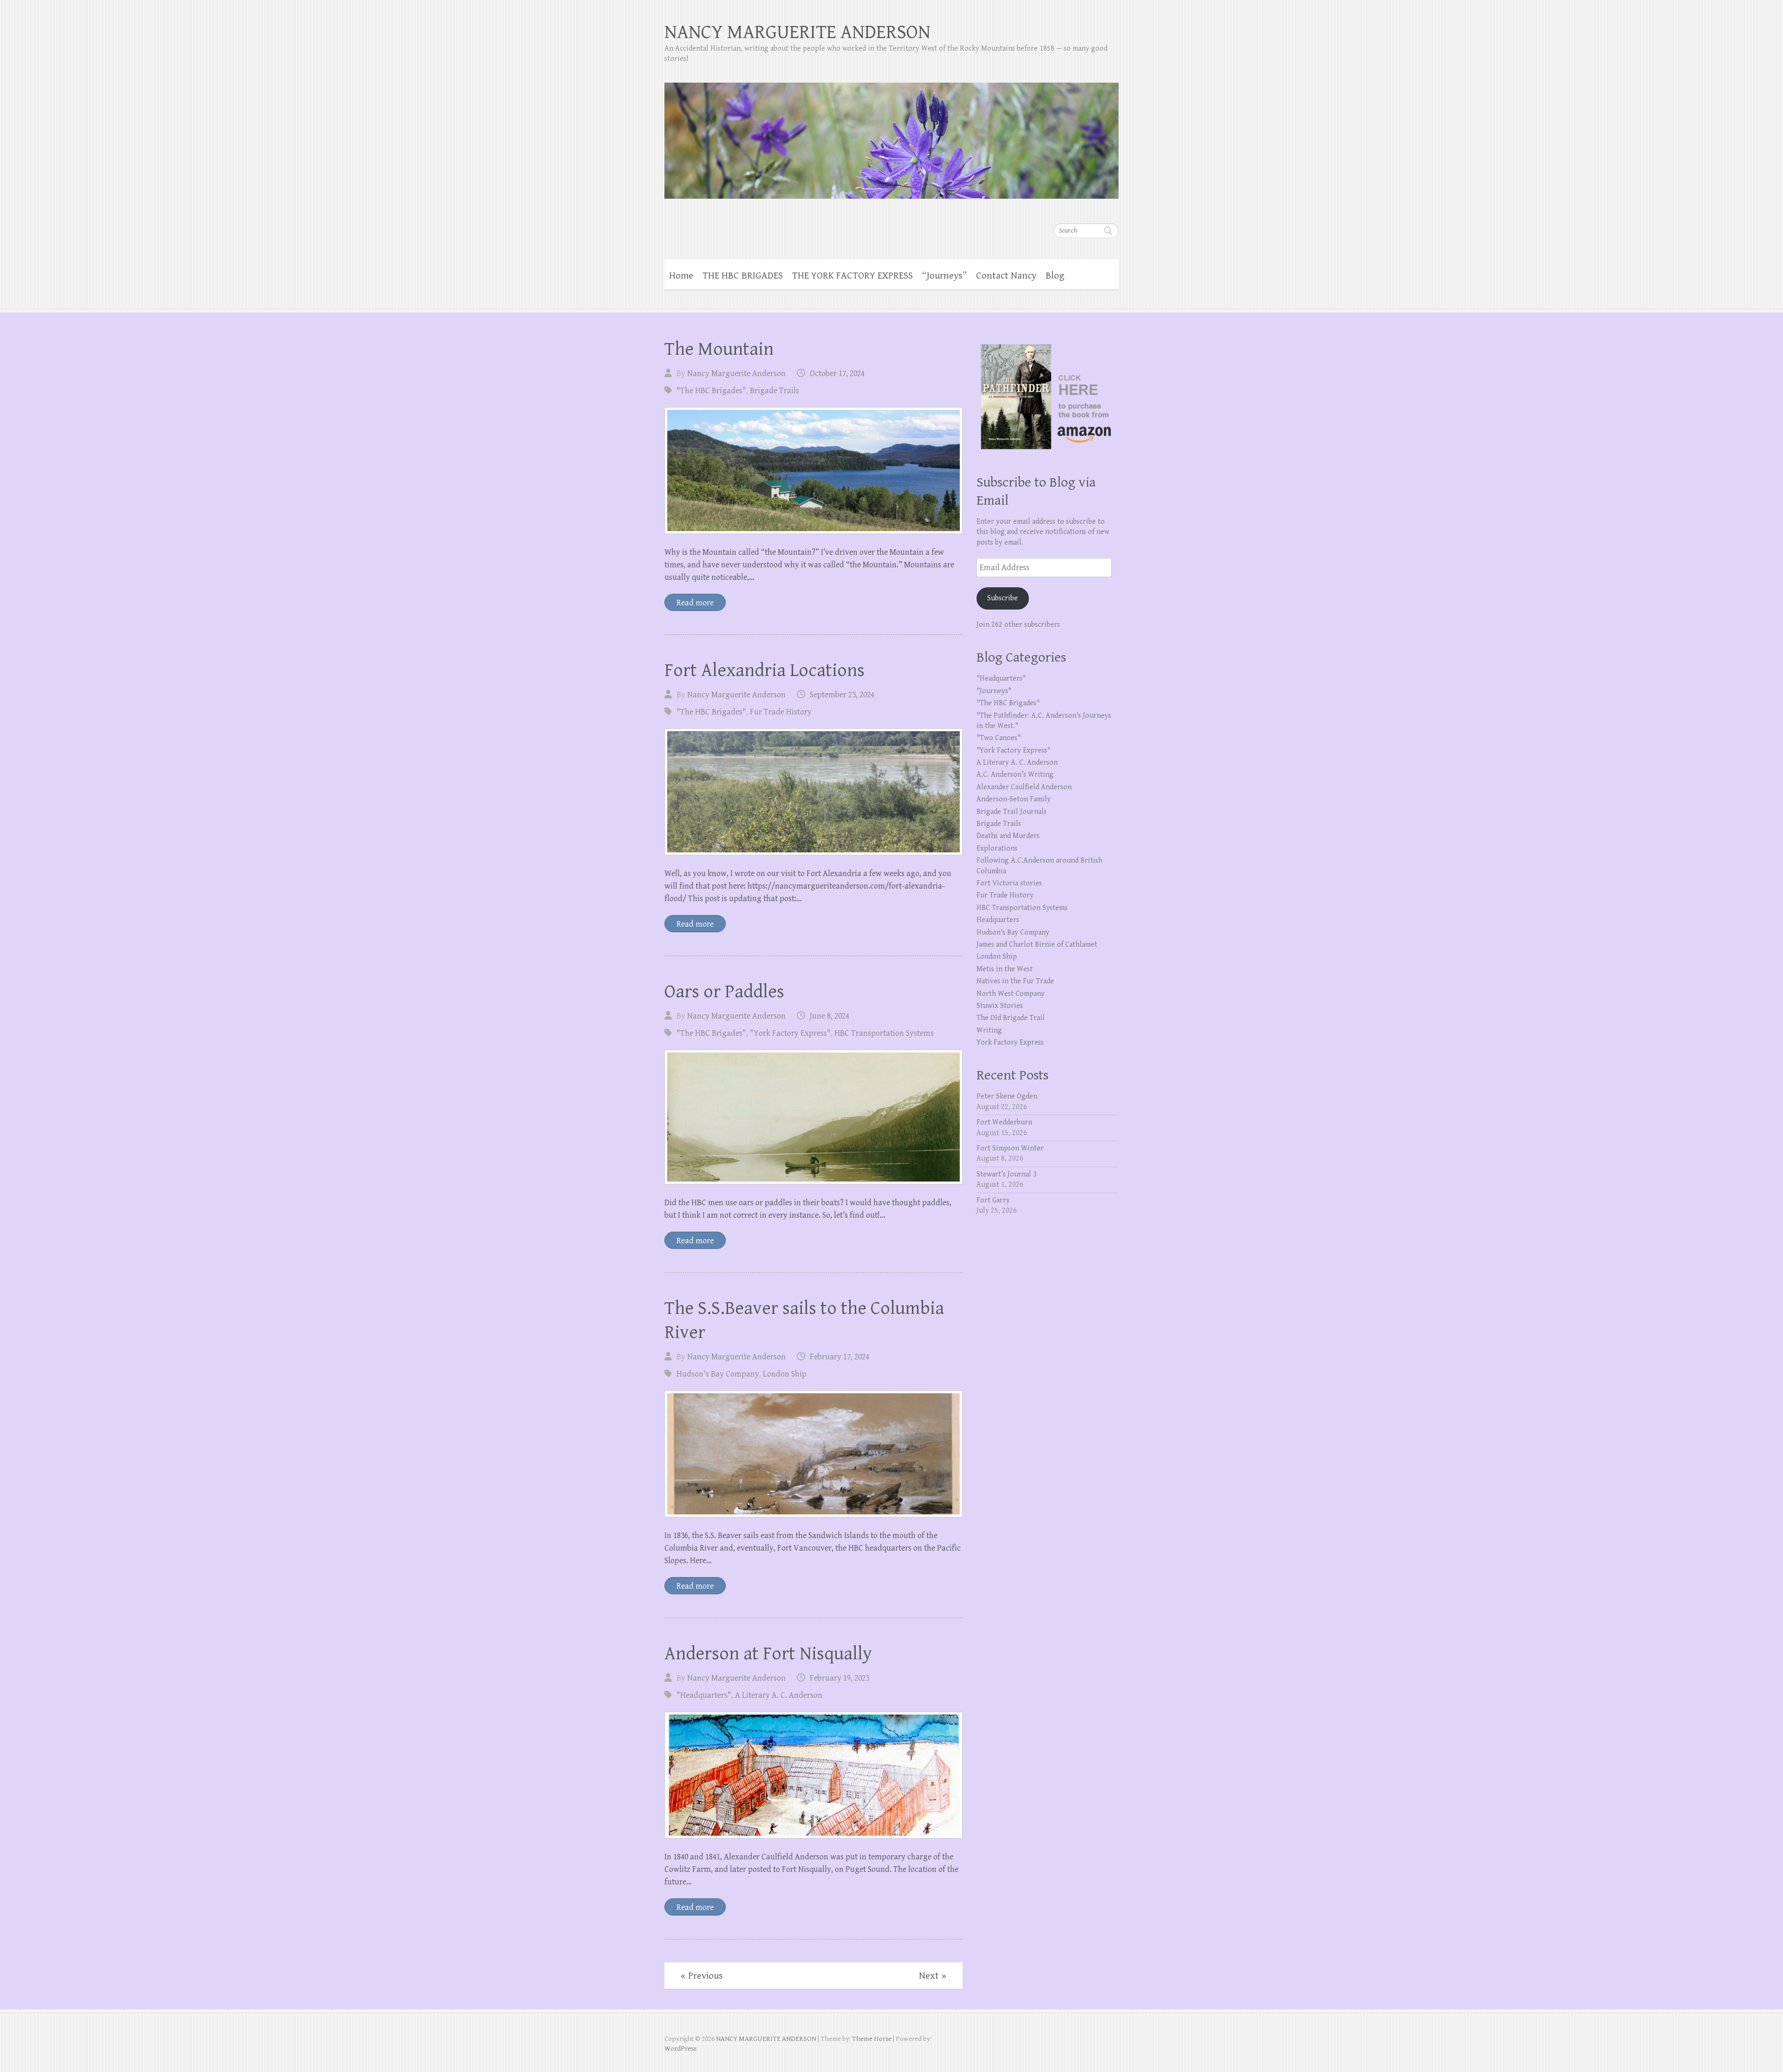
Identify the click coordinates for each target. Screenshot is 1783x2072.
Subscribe (1002, 598)
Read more (695, 603)
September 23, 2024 (842, 695)
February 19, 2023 (839, 1678)
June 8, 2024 (830, 1016)
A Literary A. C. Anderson (779, 1695)
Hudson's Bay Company (718, 1374)
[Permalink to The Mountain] (813, 471)
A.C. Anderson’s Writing (1015, 775)
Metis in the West (1005, 969)
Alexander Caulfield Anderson (1024, 787)
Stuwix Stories (1000, 1006)
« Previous (702, 1976)
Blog (1055, 276)
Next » (933, 1976)
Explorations (997, 848)
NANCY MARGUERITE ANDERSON (797, 32)
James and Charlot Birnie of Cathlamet (1037, 945)
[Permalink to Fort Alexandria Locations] (813, 792)
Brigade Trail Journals (1012, 812)
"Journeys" (994, 691)
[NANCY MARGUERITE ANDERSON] (891, 135)
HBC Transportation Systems (884, 1033)
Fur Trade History (781, 712)
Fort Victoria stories (1009, 883)
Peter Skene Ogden (1007, 1096)
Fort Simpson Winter (1010, 1148)
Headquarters (998, 920)
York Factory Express (1010, 1042)
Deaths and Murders (1008, 836)
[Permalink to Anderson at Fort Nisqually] (813, 1775)
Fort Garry (993, 1200)
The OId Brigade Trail (1011, 1018)
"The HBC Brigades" (711, 391)
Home (681, 276)
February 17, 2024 (839, 1357)
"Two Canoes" (999, 738)
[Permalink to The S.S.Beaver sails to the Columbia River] (813, 1454)
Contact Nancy (1006, 276)
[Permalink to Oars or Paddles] (813, 1117)
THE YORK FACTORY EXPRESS (852, 276)
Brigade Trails (774, 391)
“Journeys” (944, 276)
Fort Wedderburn (1004, 1122)
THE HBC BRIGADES (743, 276)
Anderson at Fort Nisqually (768, 1654)
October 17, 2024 (837, 373)
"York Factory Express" (790, 1033)
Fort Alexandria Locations (765, 670)
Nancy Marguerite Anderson (736, 373)
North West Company (1011, 994)
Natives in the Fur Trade (1015, 981)
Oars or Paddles (724, 992)
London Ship (785, 1374)
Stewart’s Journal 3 (1007, 1174)
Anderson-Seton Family (1014, 799)
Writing (989, 1030)
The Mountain (719, 349)
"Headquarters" (704, 1695)
